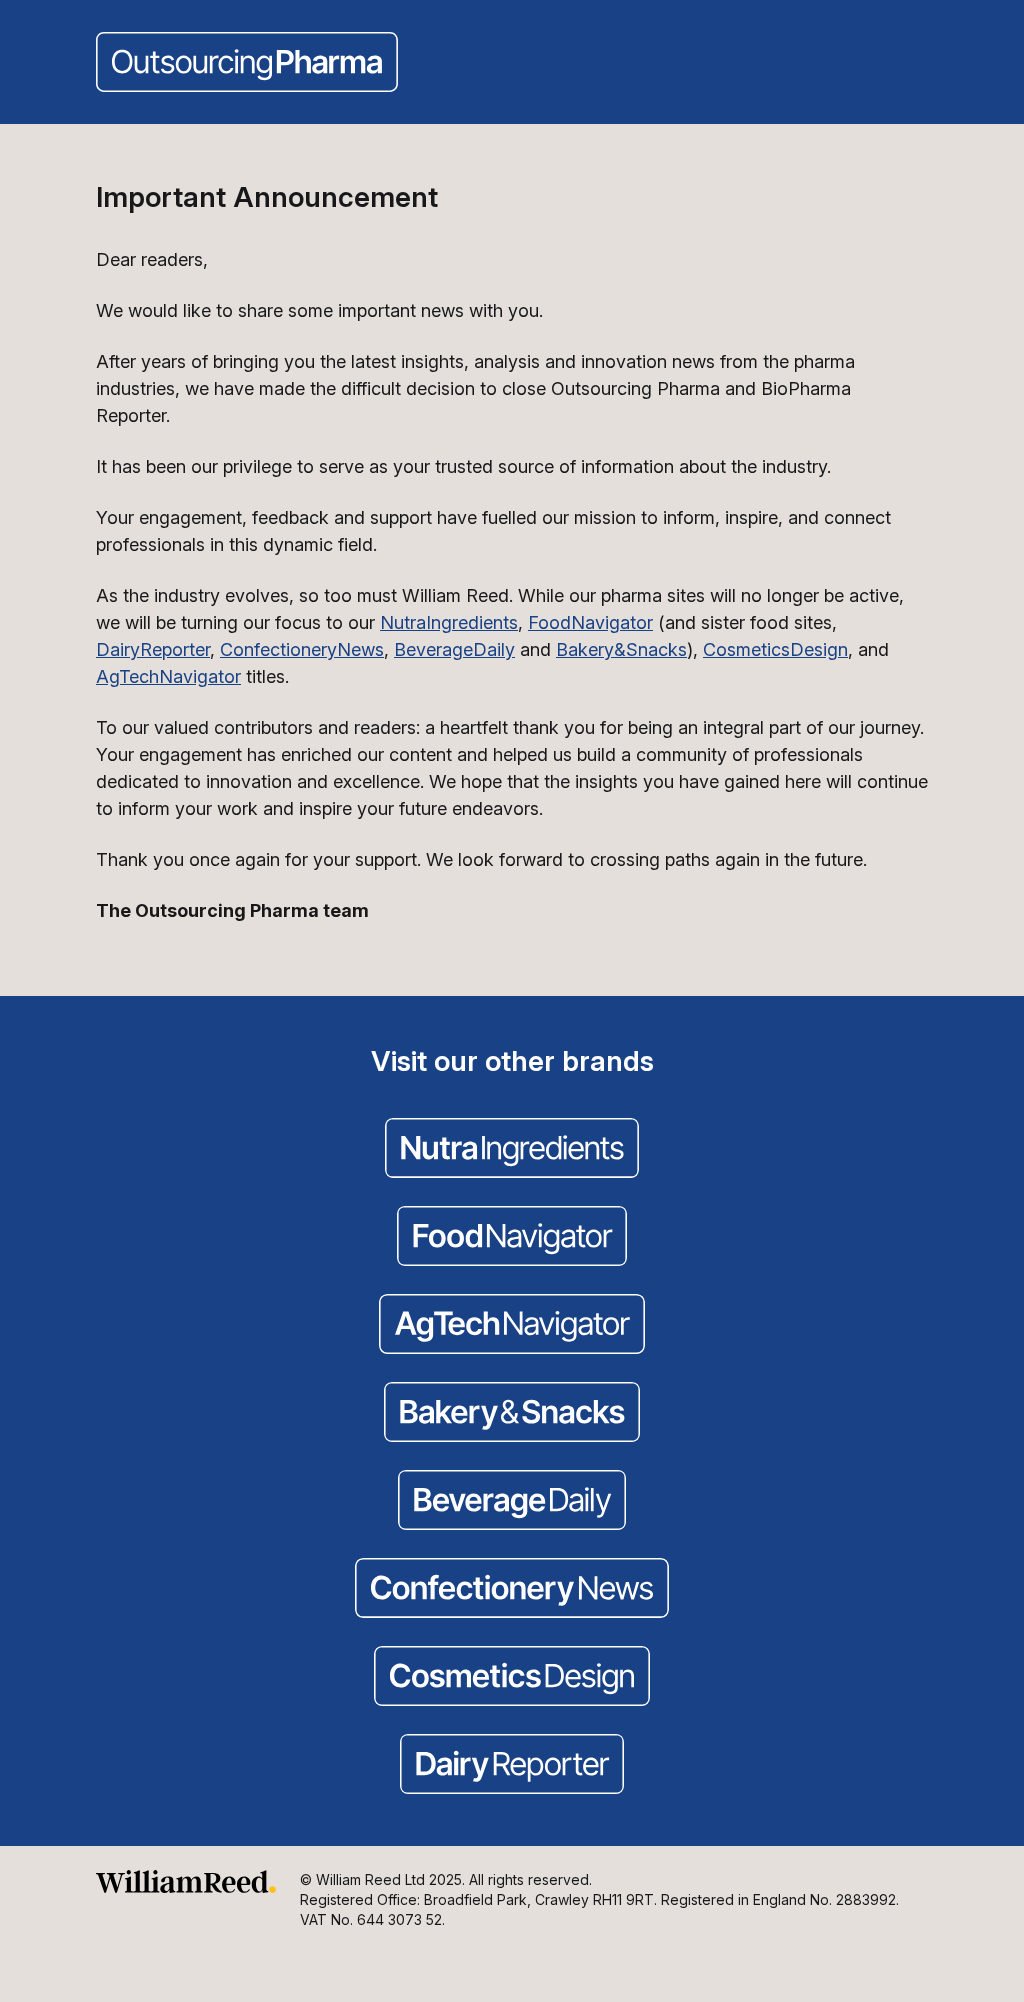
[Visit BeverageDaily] (512, 1502)
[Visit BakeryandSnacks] (512, 1414)
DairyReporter (153, 649)
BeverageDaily (454, 649)
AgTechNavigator (168, 676)
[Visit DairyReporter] (512, 1766)
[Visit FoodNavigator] (512, 1238)
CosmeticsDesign (775, 649)
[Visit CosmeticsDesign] (512, 1678)
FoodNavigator (590, 622)
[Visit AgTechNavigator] (512, 1326)
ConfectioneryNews (302, 649)
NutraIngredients (449, 622)
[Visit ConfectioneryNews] (512, 1590)
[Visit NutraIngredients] (512, 1150)
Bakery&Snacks (621, 649)
